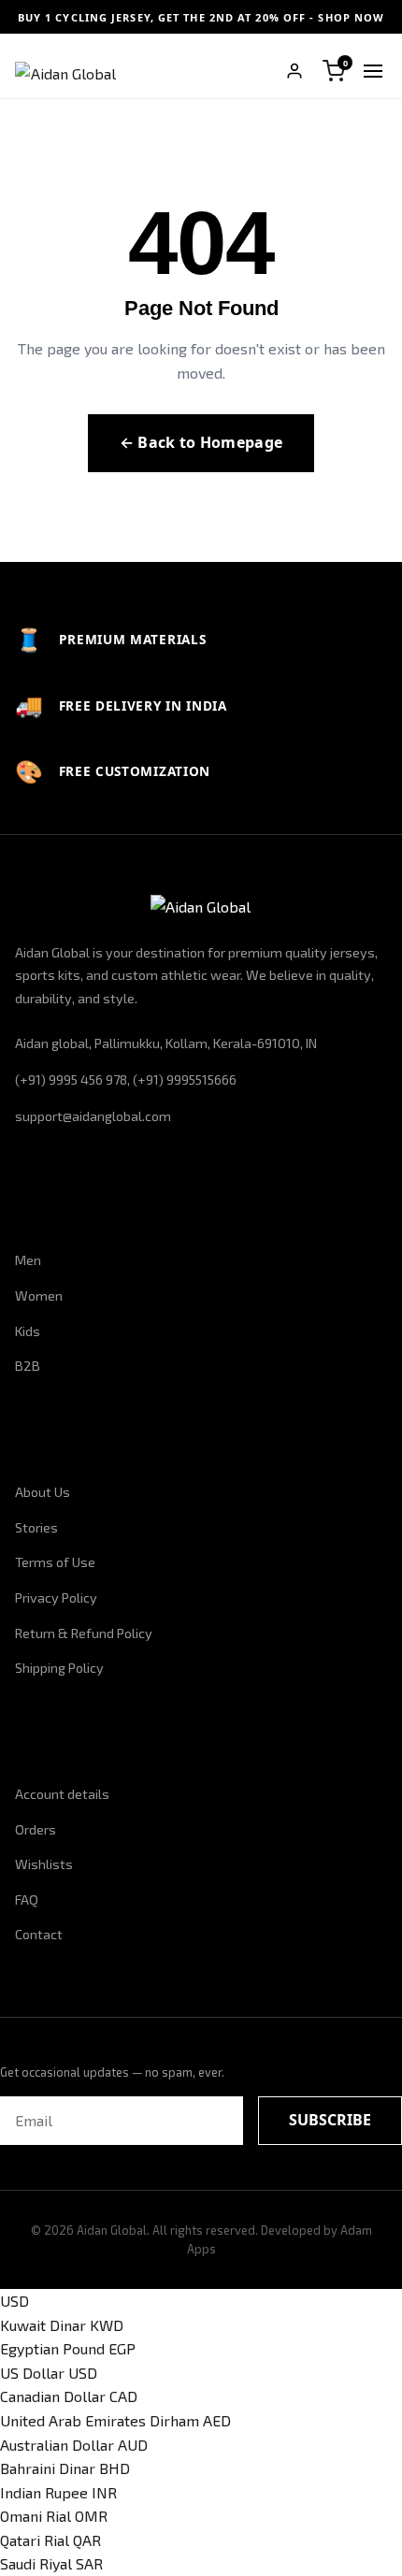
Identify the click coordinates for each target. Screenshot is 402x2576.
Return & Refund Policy (84, 1633)
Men (28, 1260)
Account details (62, 1794)
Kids (28, 1331)
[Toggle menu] (373, 71)
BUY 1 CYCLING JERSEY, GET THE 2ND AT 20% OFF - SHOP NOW (201, 17)
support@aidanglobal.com (93, 1116)
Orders (36, 1829)
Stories (36, 1527)
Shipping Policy (59, 1668)
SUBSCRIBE (330, 2120)
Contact (39, 1934)
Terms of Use (55, 1562)
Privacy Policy (56, 1597)
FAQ (27, 1900)
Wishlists (44, 1864)
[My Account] (294, 71)
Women (39, 1295)
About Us (43, 1492)
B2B (28, 1366)
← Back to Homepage (201, 442)
